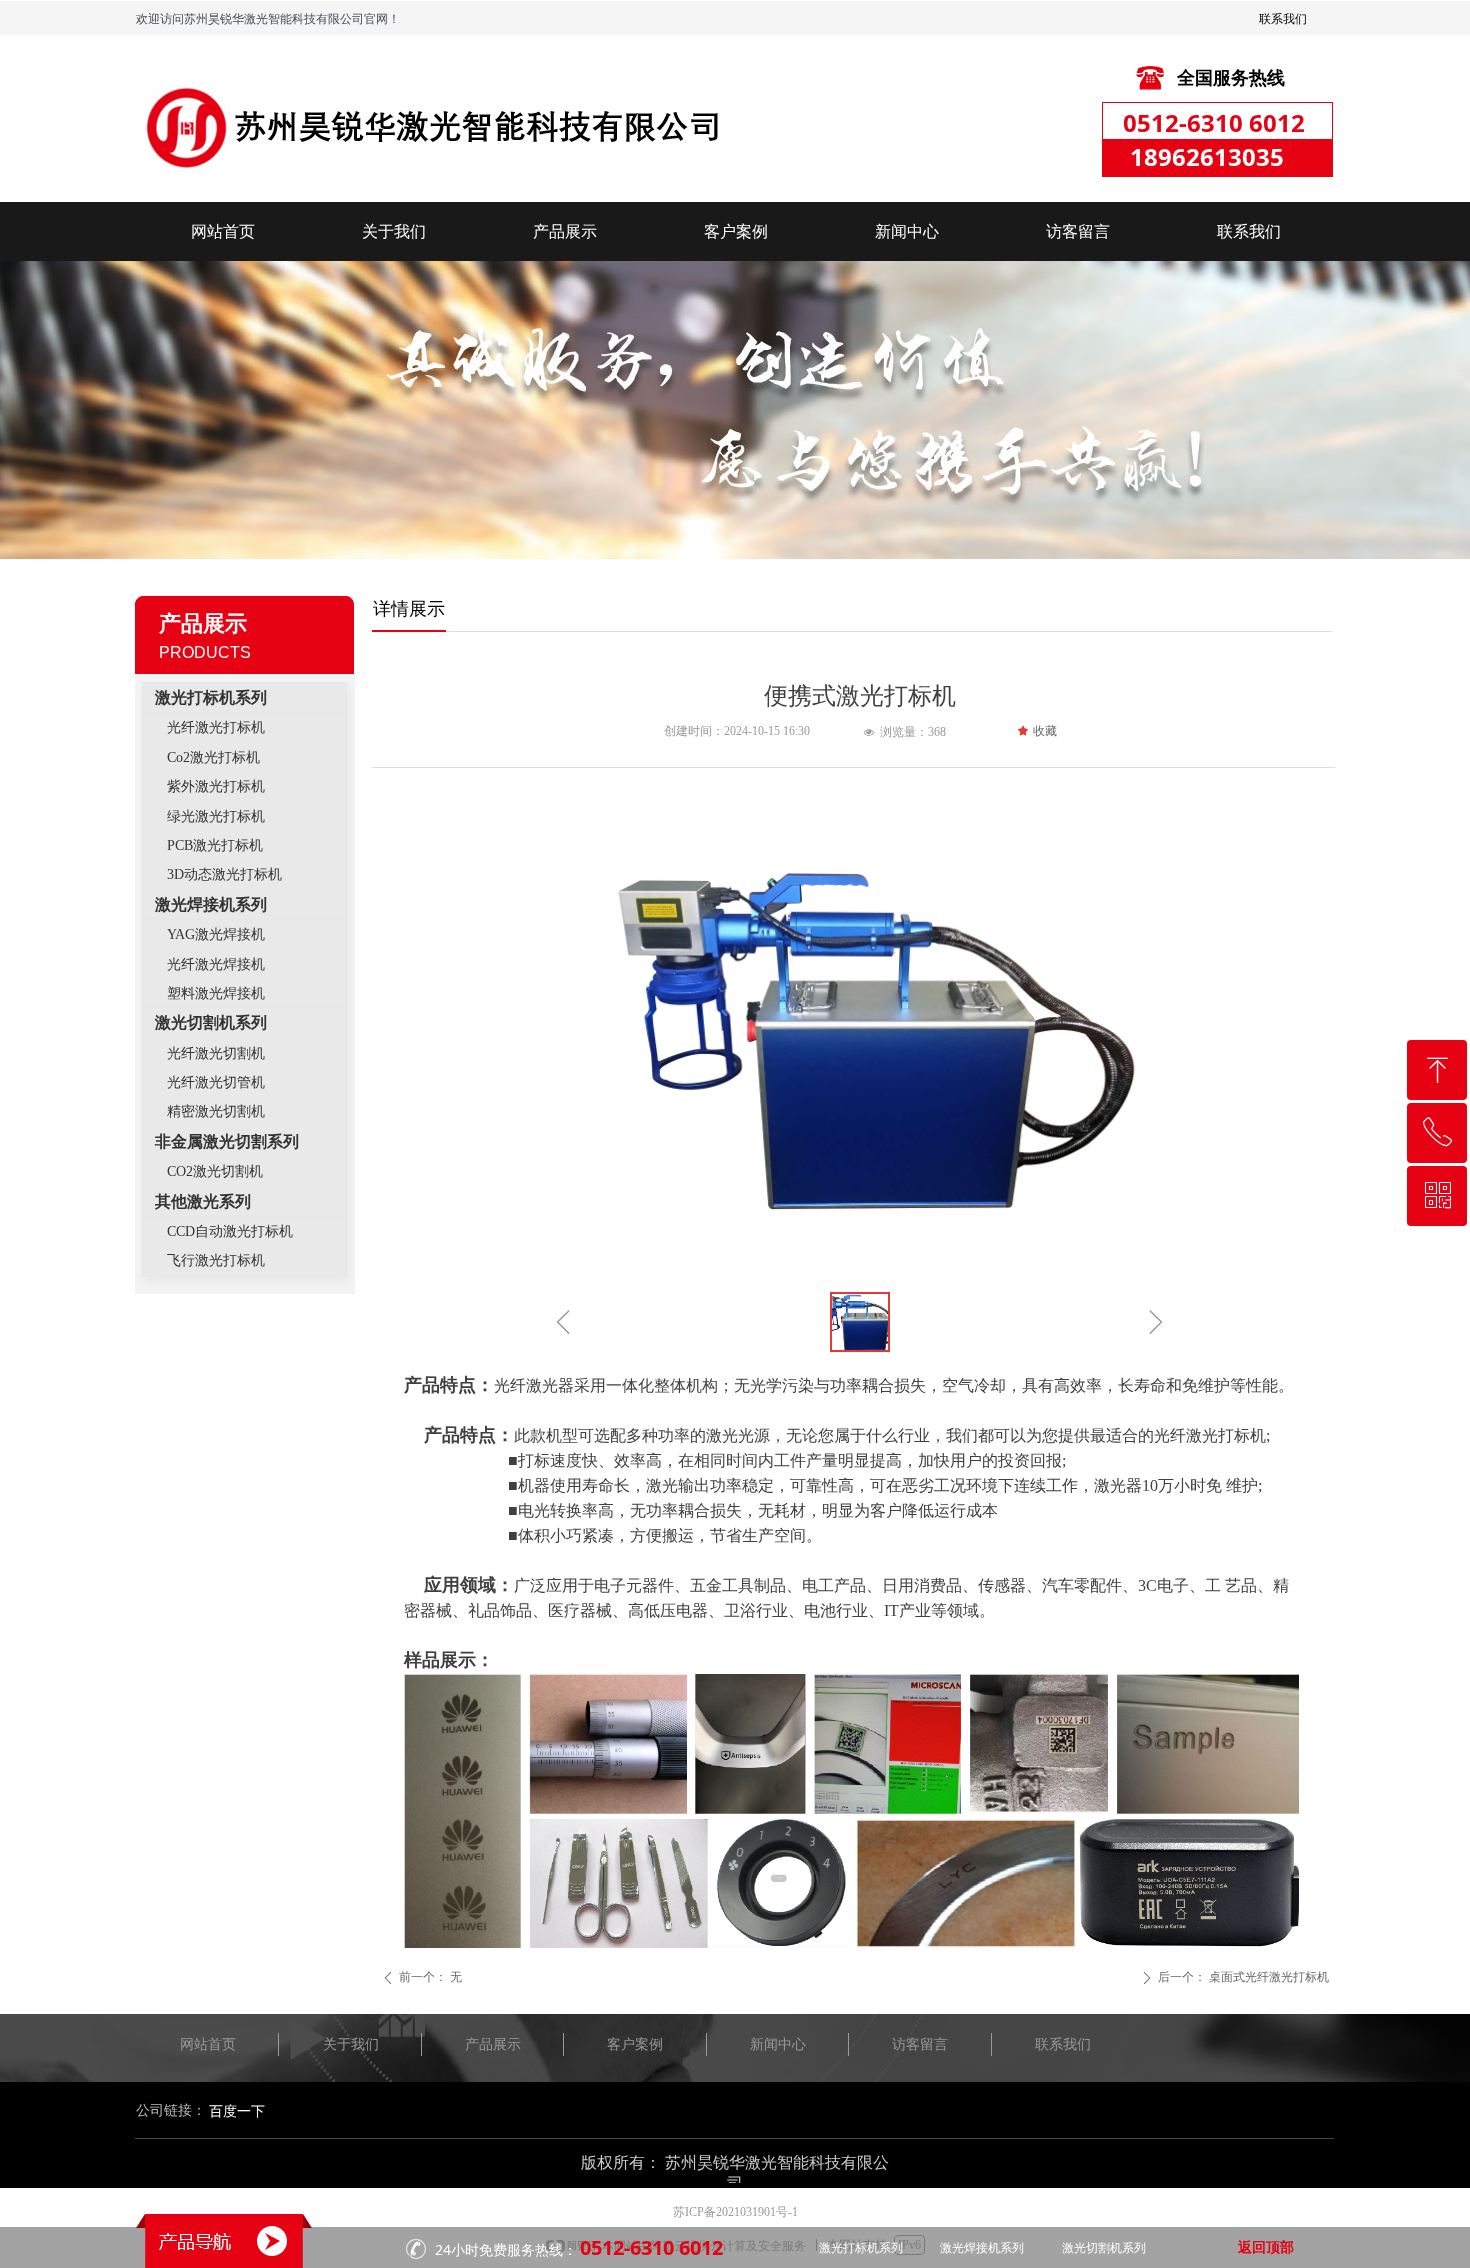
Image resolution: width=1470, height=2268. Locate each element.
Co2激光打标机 (213, 757)
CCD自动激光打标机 (230, 1231)
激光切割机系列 (211, 1022)
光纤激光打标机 (216, 727)
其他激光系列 (203, 1201)
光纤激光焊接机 (216, 964)
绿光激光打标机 (216, 816)
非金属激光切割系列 (227, 1141)
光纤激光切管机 (216, 1082)
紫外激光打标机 (216, 786)
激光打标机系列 (211, 697)
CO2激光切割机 (215, 1171)
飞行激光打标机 (216, 1260)
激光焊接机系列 (211, 904)
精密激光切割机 (216, 1111)
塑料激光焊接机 (216, 993)
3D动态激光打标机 (224, 874)
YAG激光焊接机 (216, 934)
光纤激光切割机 (216, 1053)
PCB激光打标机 (215, 845)
